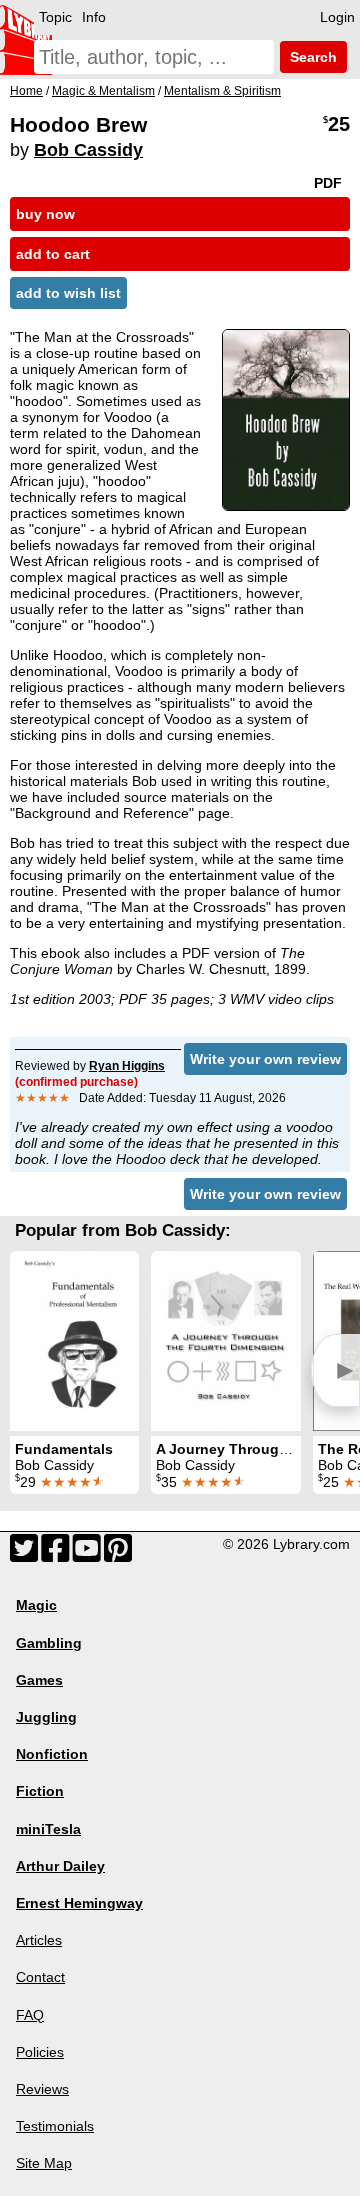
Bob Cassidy (88, 150)
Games (39, 1680)
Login (337, 17)
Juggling (46, 1717)
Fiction (40, 1791)
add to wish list (68, 293)
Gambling (49, 1643)
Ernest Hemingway (79, 1903)
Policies (40, 2052)
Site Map (44, 2163)
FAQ (30, 2015)
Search (311, 57)
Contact (40, 1977)
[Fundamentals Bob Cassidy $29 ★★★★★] (74, 1341)
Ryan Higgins (127, 1066)
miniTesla (48, 1829)
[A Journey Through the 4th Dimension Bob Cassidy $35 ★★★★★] (226, 1341)
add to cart (53, 254)
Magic (36, 1605)
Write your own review (265, 1059)
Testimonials (55, 2126)
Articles (39, 1940)
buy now (45, 214)
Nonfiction (52, 1754)
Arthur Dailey (60, 1866)
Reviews (42, 2089)
